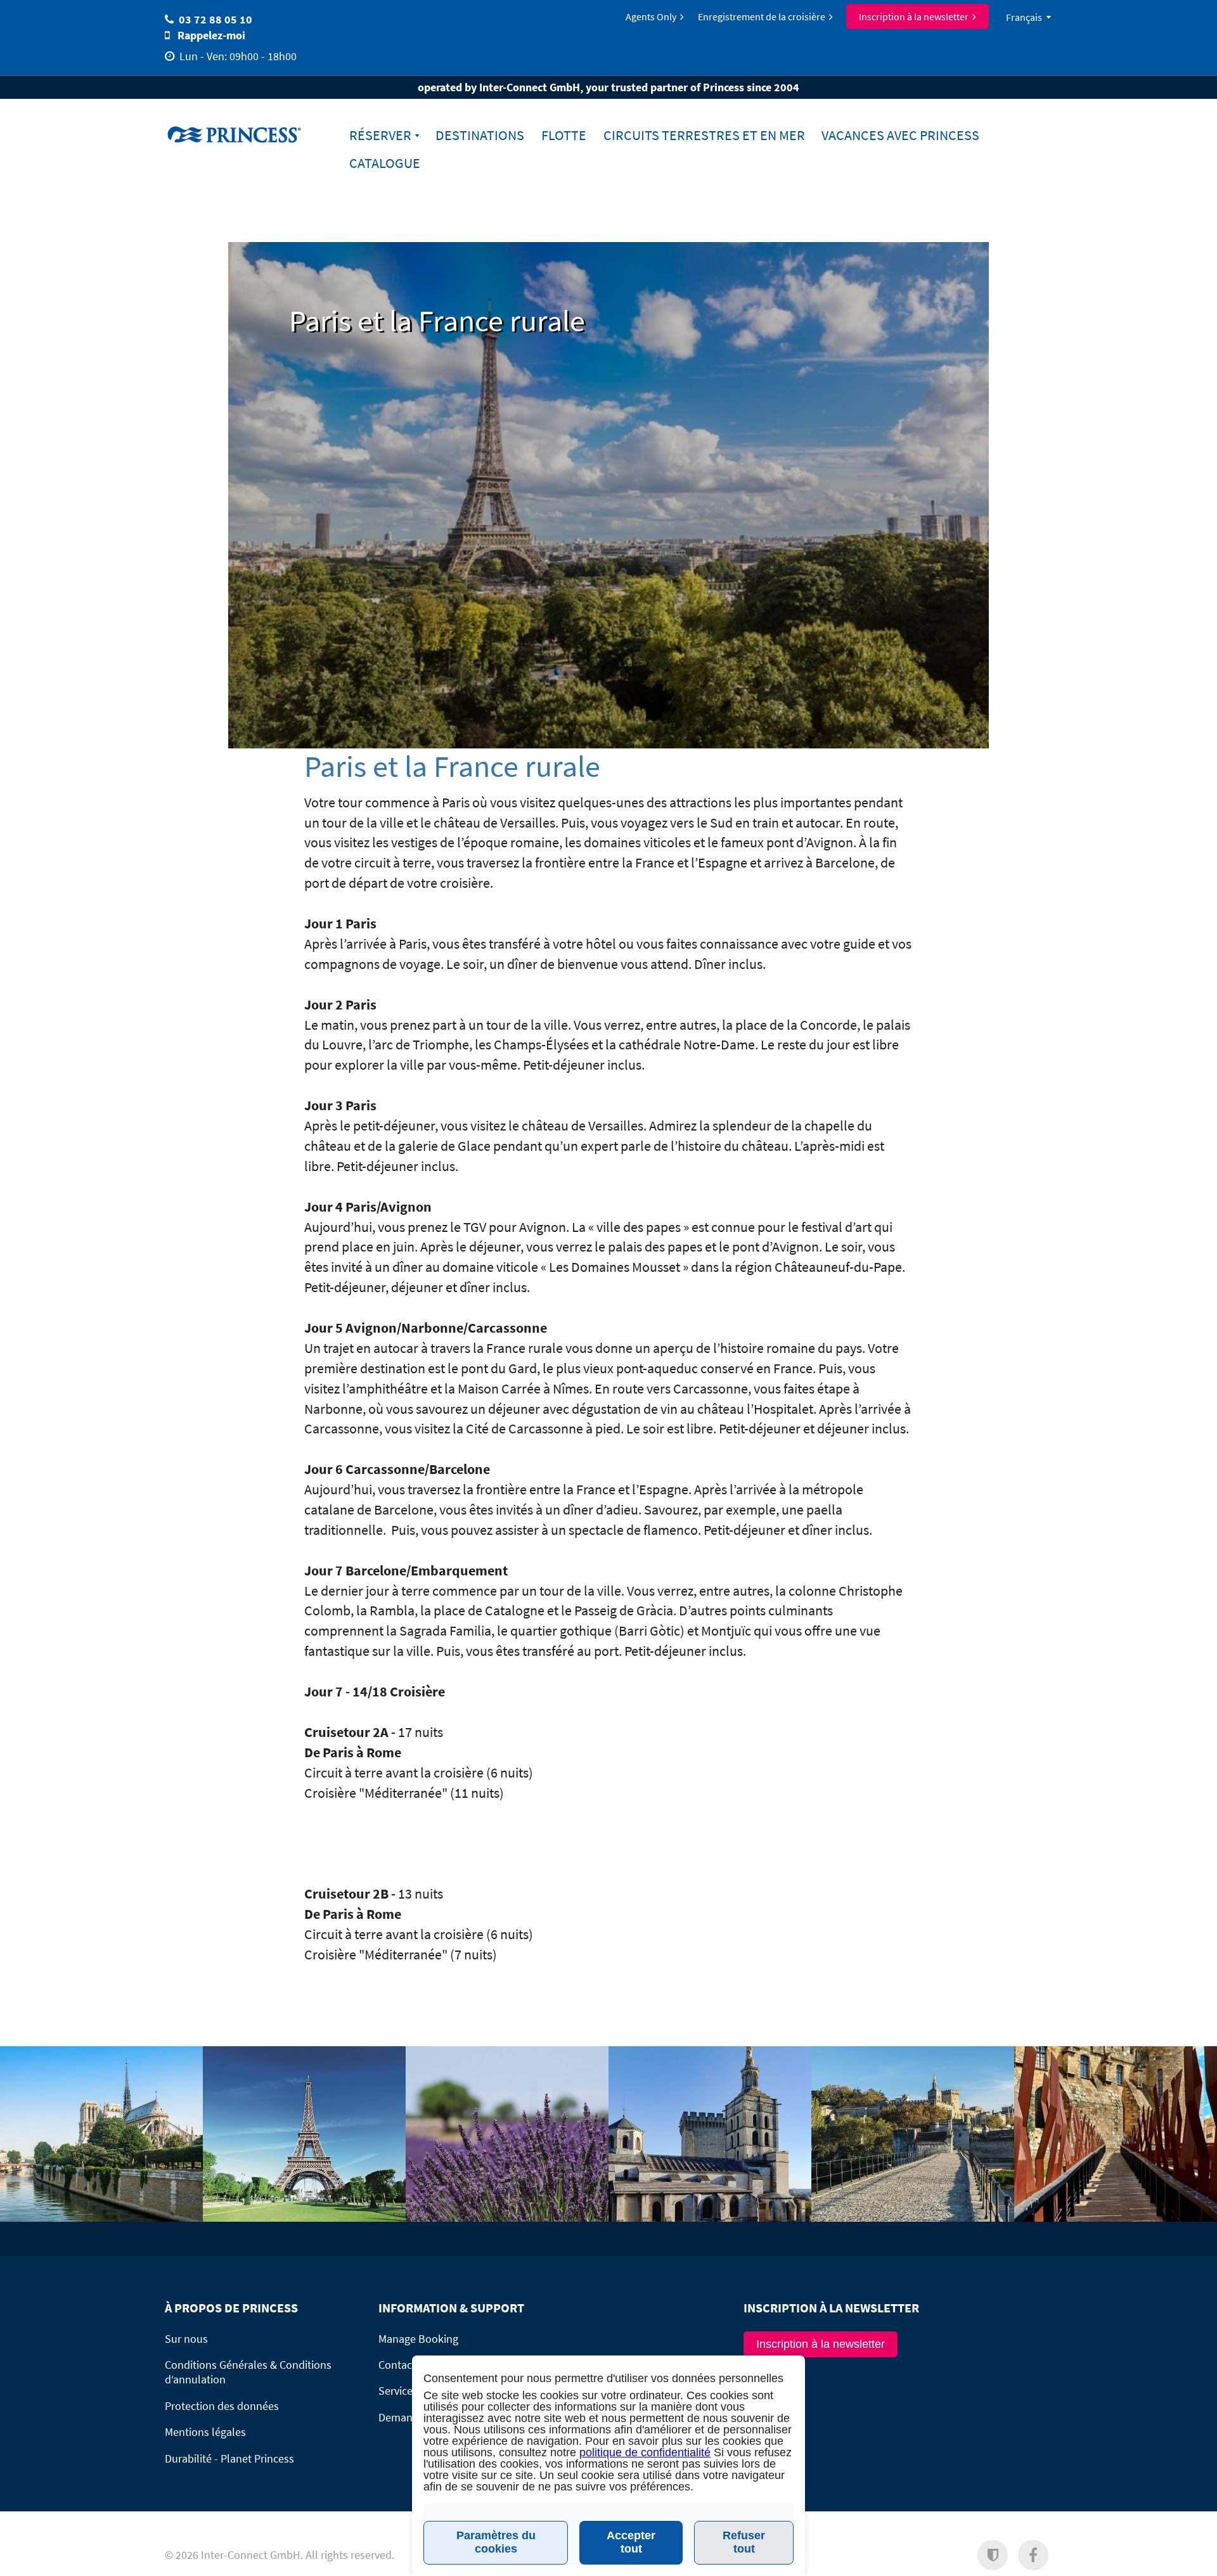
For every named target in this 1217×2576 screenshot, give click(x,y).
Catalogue (385, 163)
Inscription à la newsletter (914, 16)
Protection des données (222, 2406)
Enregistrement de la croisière (762, 16)
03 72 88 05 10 (216, 19)
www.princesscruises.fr (244, 134)
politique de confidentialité (645, 2452)
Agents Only (651, 16)
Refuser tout (744, 2542)
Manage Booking (418, 2339)
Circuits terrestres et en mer (704, 135)
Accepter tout (631, 2542)
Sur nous (186, 2339)
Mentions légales (205, 2432)
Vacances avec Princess (900, 135)
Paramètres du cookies (496, 2542)
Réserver (380, 135)
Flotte (564, 135)
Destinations (480, 135)
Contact (397, 2365)
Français (1024, 17)
